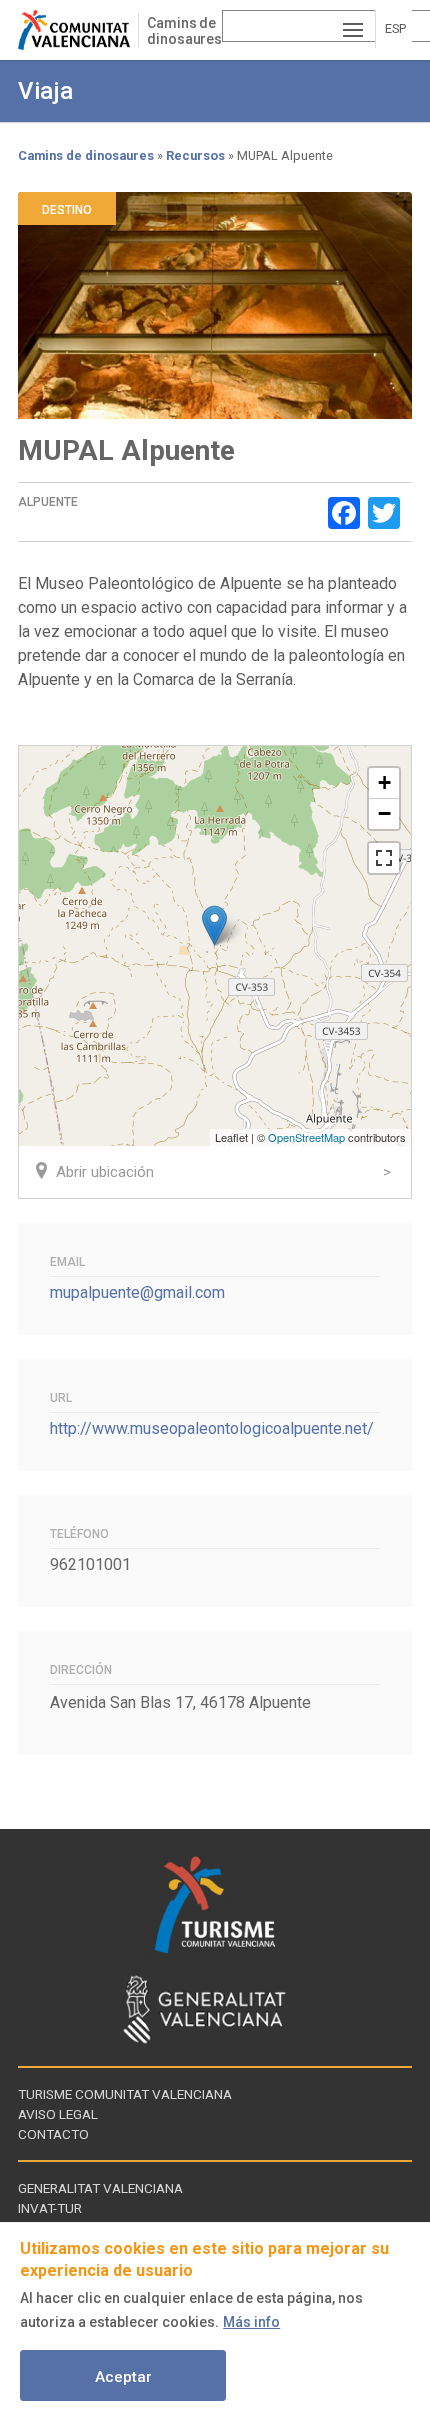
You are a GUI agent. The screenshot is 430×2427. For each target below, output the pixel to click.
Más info (251, 2322)
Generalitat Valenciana (100, 2188)
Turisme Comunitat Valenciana (125, 2094)
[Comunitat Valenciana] (78, 30)
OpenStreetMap (306, 1137)
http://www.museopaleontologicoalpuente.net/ (212, 1428)
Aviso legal (58, 2114)
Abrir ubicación (105, 1172)
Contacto (53, 2134)
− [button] (384, 813)
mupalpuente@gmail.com (137, 1292)
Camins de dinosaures (184, 31)
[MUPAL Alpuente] (214, 925)
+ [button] (384, 782)
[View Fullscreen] (384, 858)
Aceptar (123, 2377)
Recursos (195, 155)
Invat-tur (50, 2208)
